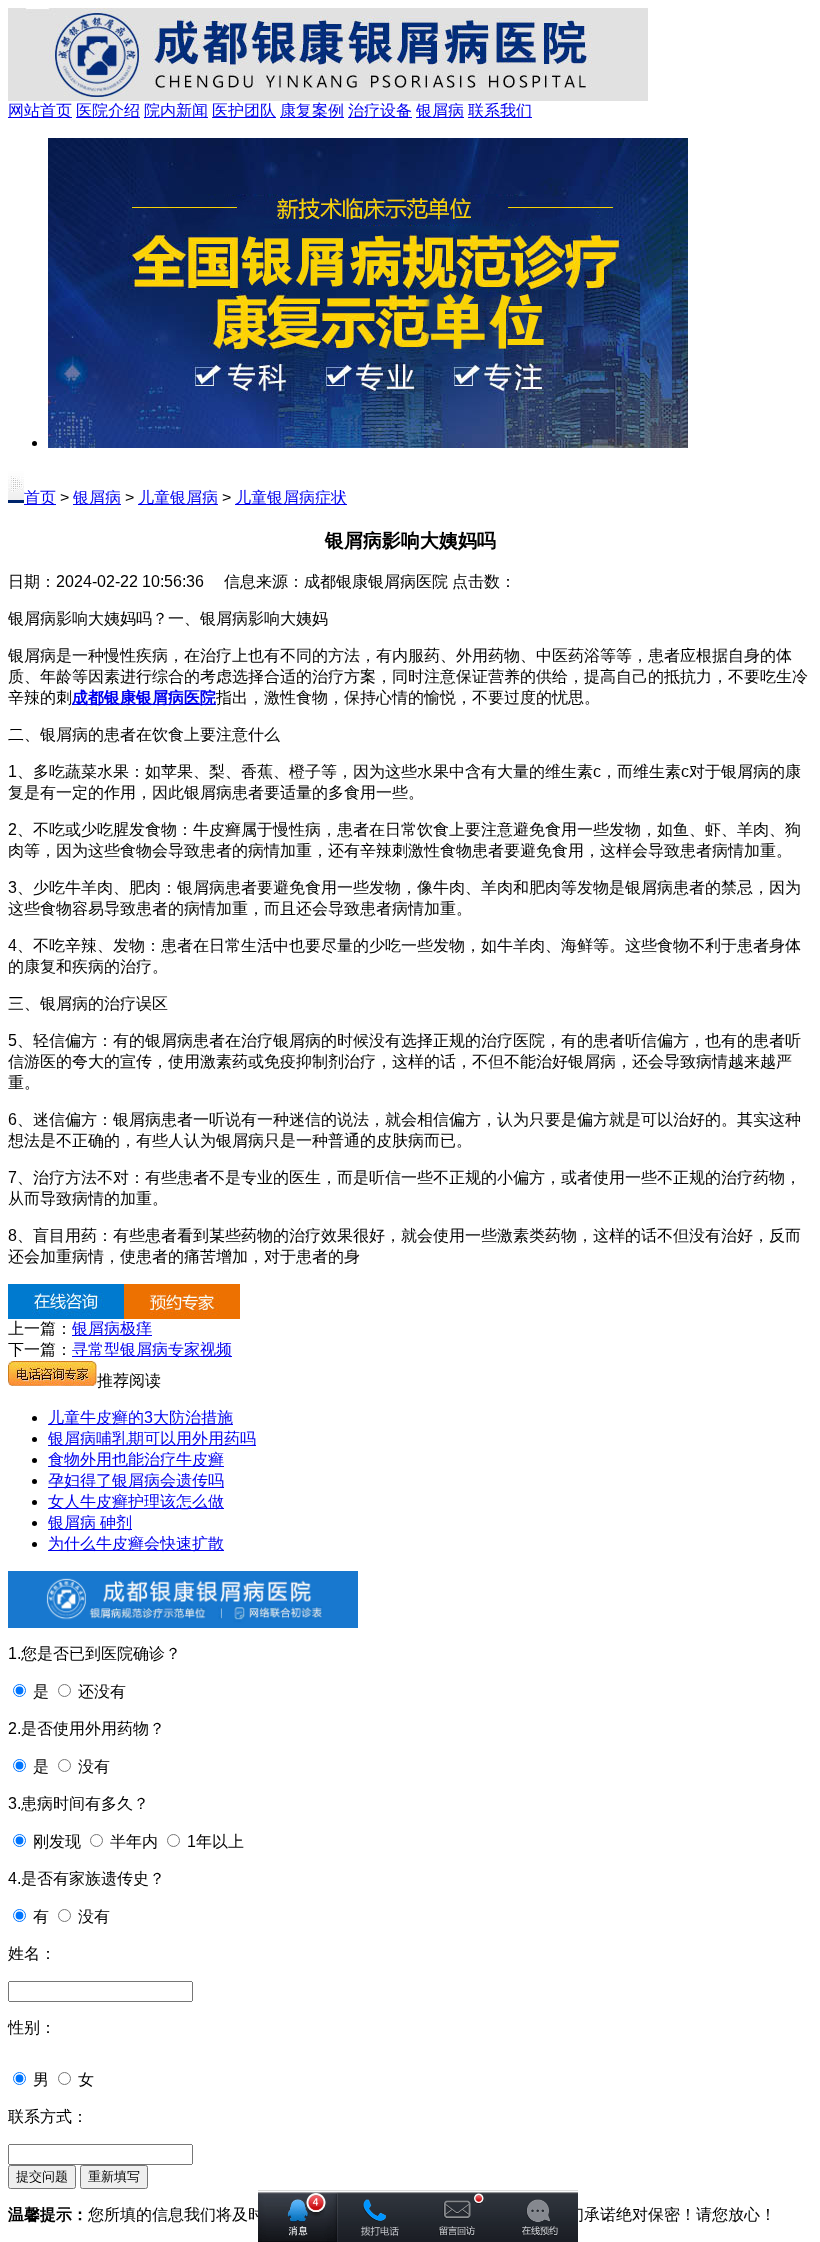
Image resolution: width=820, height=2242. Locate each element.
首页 (40, 497)
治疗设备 (380, 110)
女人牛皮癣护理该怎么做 (136, 1501)
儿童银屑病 (178, 497)
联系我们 (500, 110)
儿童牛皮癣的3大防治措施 (140, 1417)
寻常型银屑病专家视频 (152, 1349)
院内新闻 (176, 110)
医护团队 (244, 110)
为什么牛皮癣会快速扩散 (136, 1543)
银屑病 (440, 110)
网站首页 (40, 110)
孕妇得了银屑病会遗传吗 (136, 1480)
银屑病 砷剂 (90, 1522)
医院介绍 (108, 110)
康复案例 (312, 110)
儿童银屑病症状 (291, 497)
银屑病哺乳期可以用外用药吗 (152, 1438)
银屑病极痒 (112, 1328)
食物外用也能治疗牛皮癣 (136, 1459)
